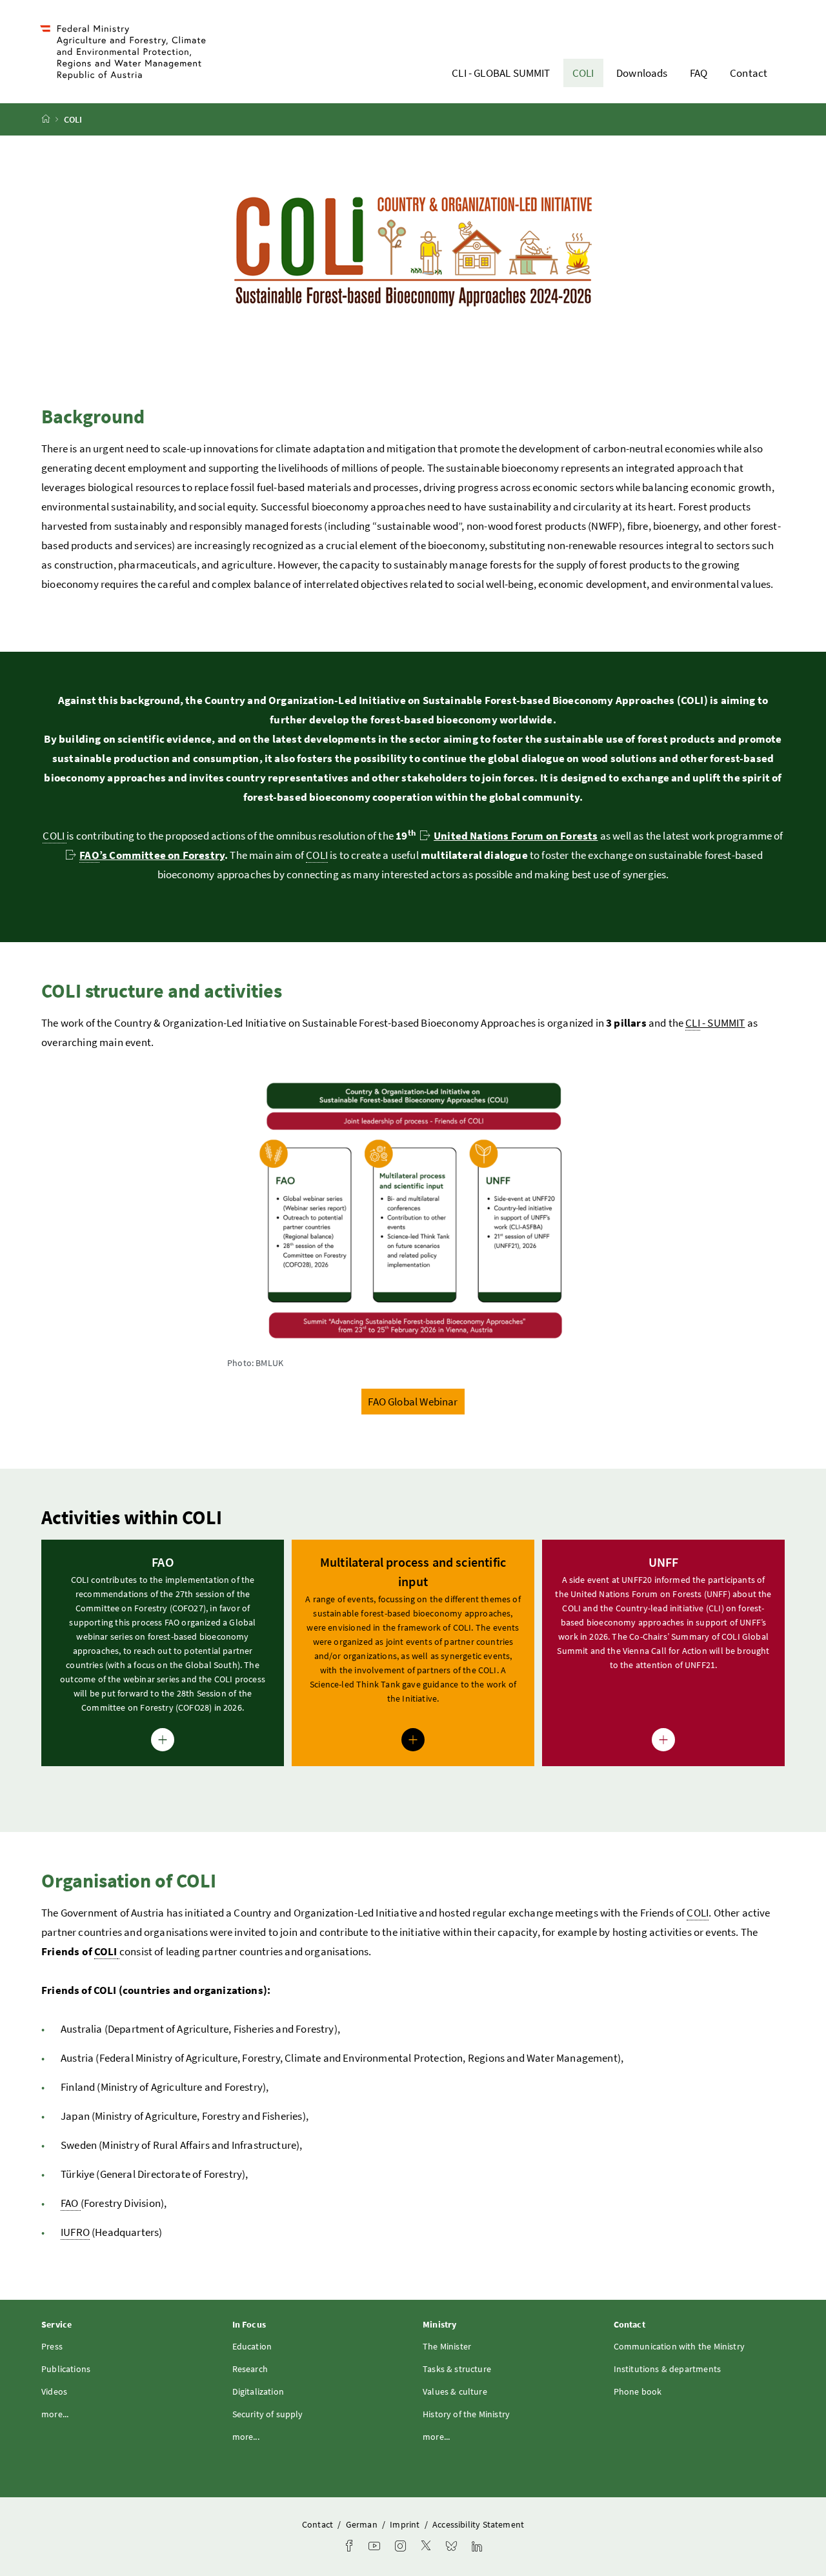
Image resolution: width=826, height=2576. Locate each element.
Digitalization (258, 2391)
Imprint (406, 2524)
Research (250, 2369)
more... (55, 2414)
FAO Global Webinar (413, 1402)
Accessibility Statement (478, 2524)
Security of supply (268, 2414)
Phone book (638, 2391)
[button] (163, 1653)
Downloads (642, 73)
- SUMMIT (715, 1023)
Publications (66, 2369)
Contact (749, 73)
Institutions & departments (668, 2369)
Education (252, 2346)
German (363, 2524)
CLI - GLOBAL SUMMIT (501, 73)
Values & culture (455, 2391)
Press (52, 2346)
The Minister (447, 2346)
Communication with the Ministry (679, 2346)
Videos (54, 2391)
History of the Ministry (466, 2414)
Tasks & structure (457, 2369)
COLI (583, 73)
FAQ (699, 73)
